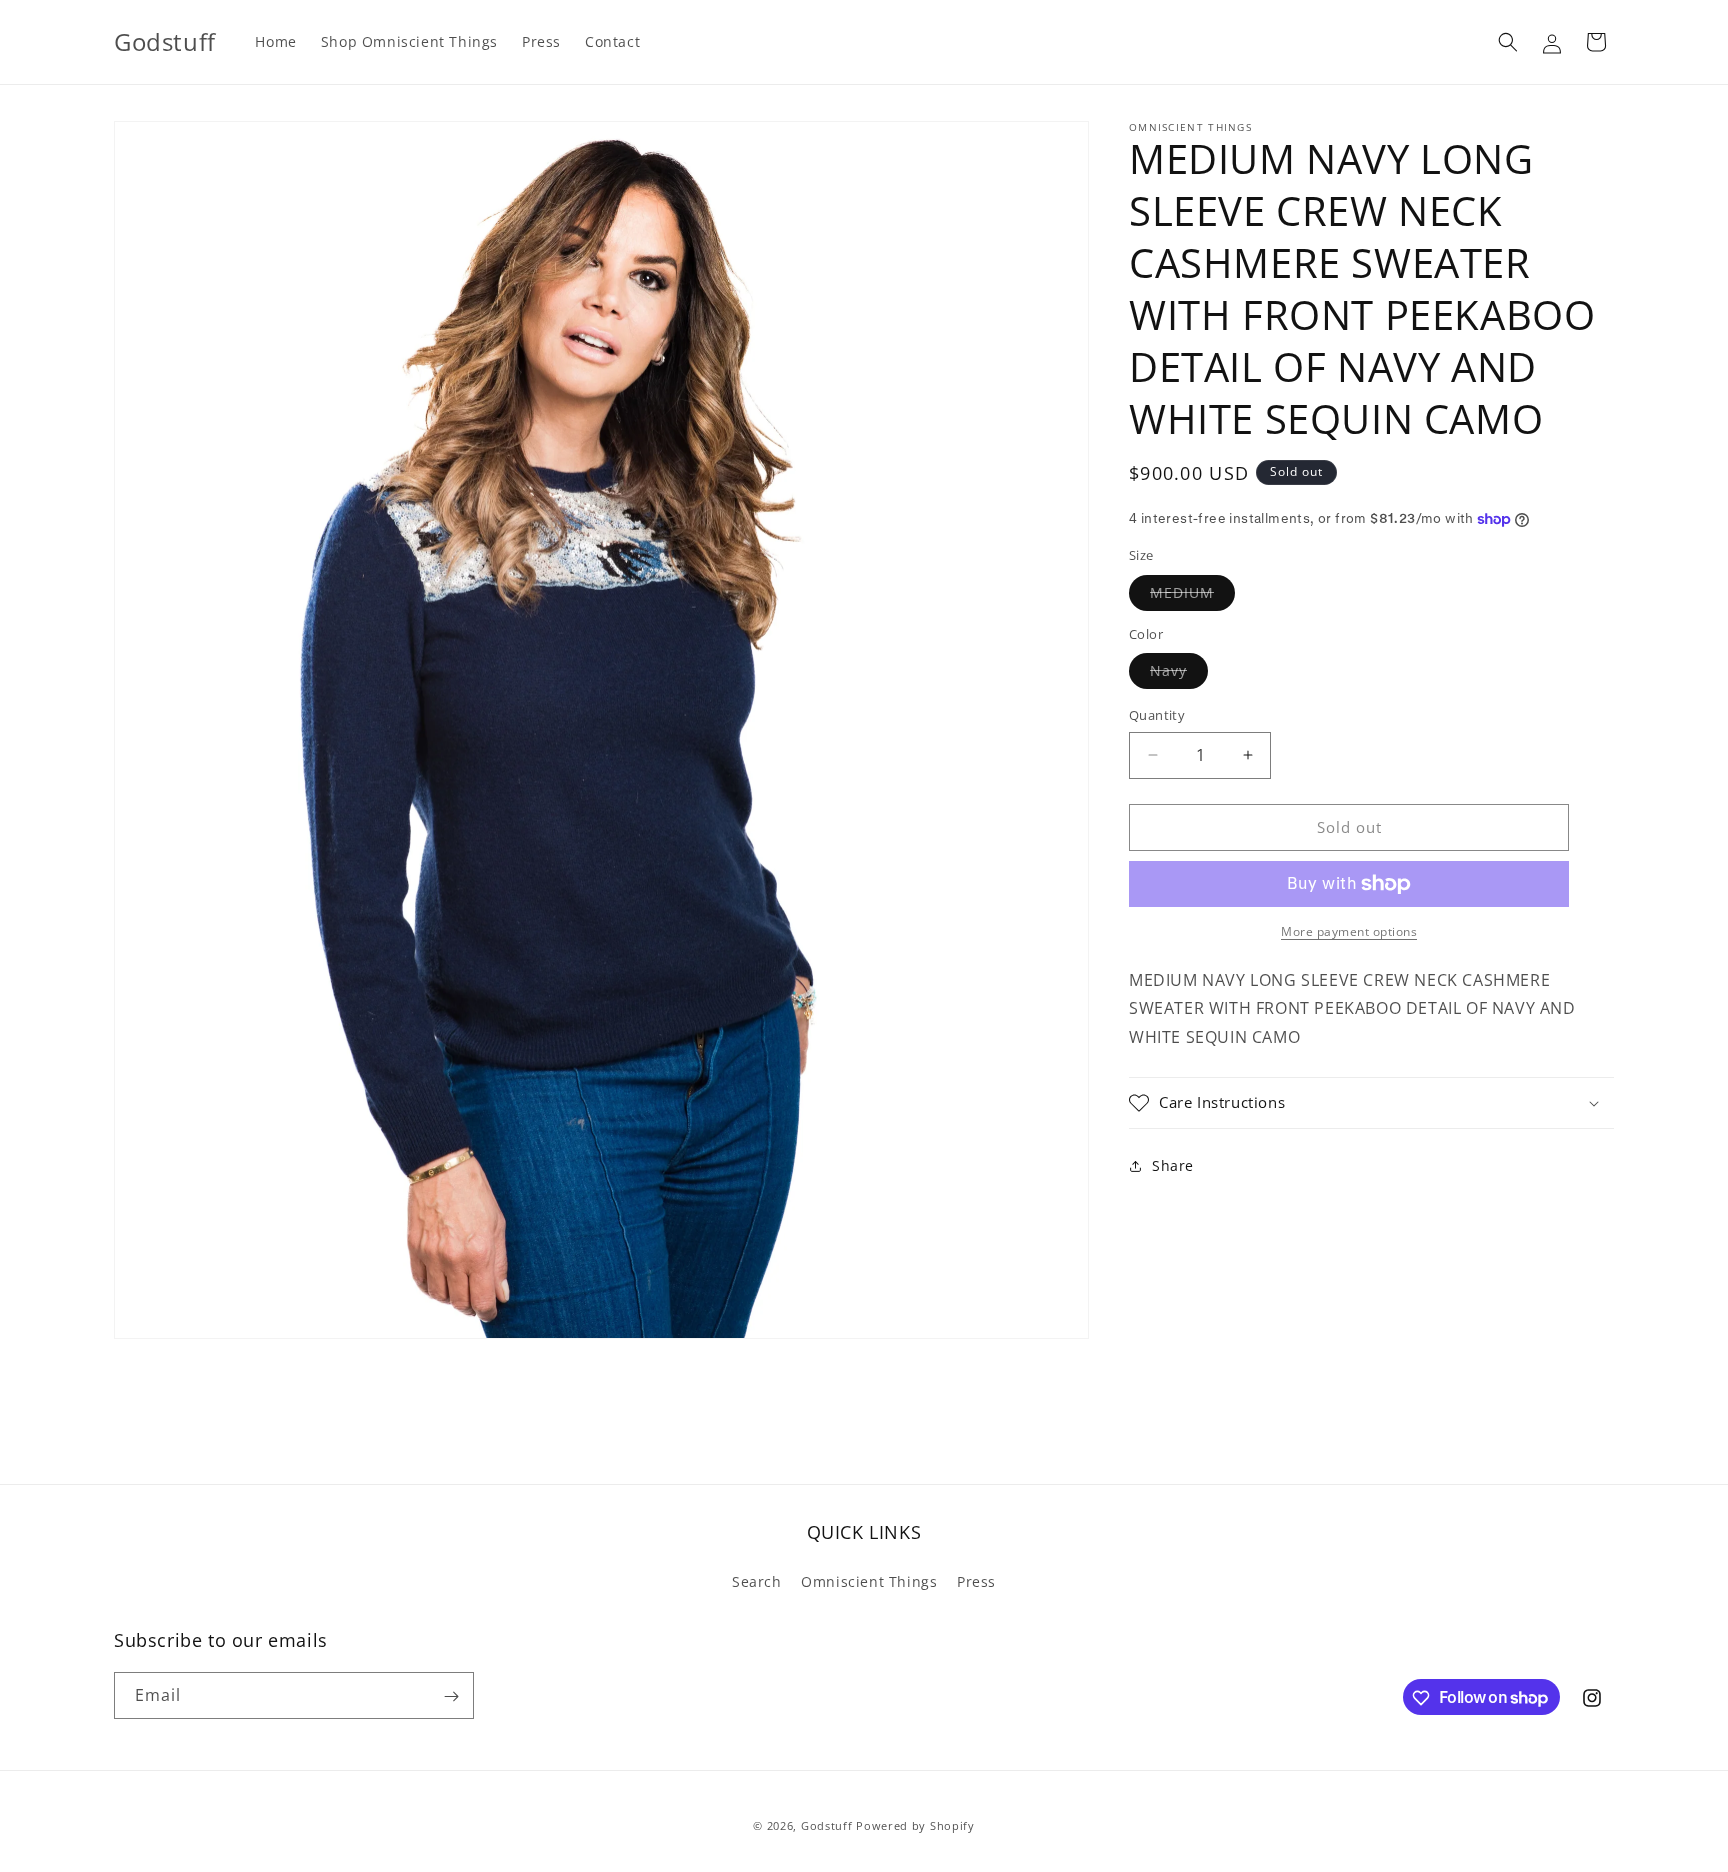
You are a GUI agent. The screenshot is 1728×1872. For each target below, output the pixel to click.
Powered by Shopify (915, 1825)
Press (976, 1581)
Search (757, 1581)
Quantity (1157, 715)
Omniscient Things (869, 1581)
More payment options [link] (1349, 931)
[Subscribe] (451, 1696)
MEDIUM (1192, 596)
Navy (1179, 674)
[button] (1508, 42)
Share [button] (1173, 1165)
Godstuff (827, 1825)
